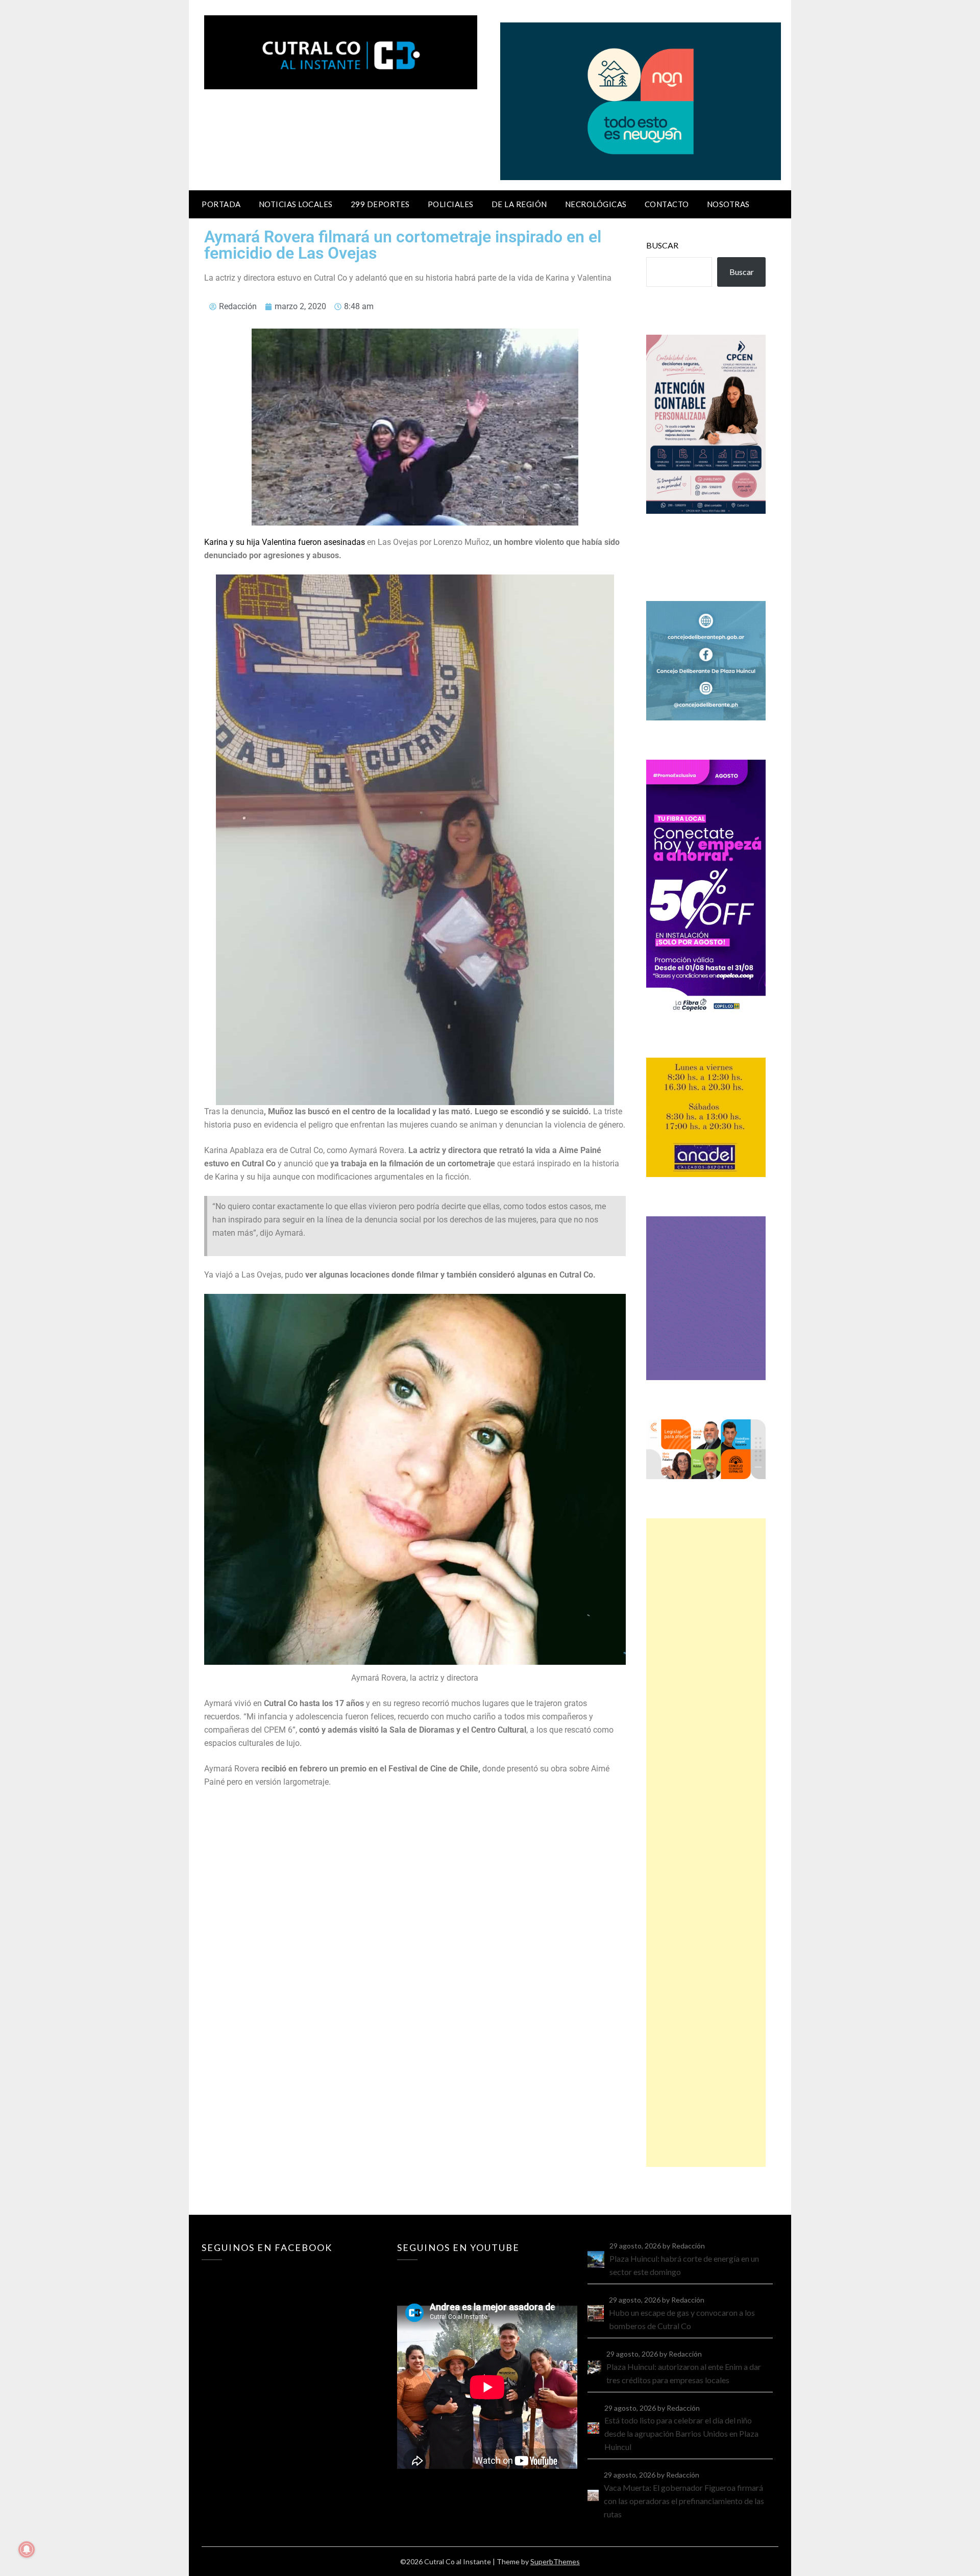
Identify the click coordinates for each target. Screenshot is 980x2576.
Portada (221, 204)
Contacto (667, 204)
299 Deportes (380, 204)
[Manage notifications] (27, 2549)
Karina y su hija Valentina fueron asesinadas (285, 542)
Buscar (662, 245)
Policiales (451, 204)
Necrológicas (596, 204)
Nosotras (728, 204)
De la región (519, 204)
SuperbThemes (555, 2561)
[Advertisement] (706, 1843)
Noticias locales (296, 204)
